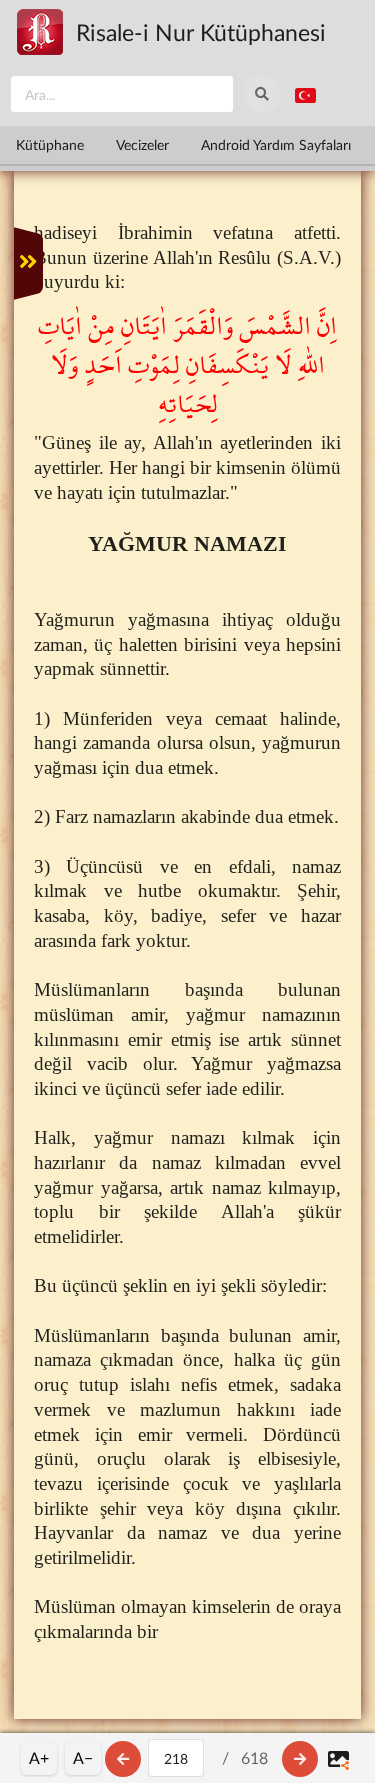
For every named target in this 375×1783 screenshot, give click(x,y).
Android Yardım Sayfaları (276, 144)
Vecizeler (142, 144)
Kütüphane (50, 144)
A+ (39, 1757)
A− (83, 1757)
